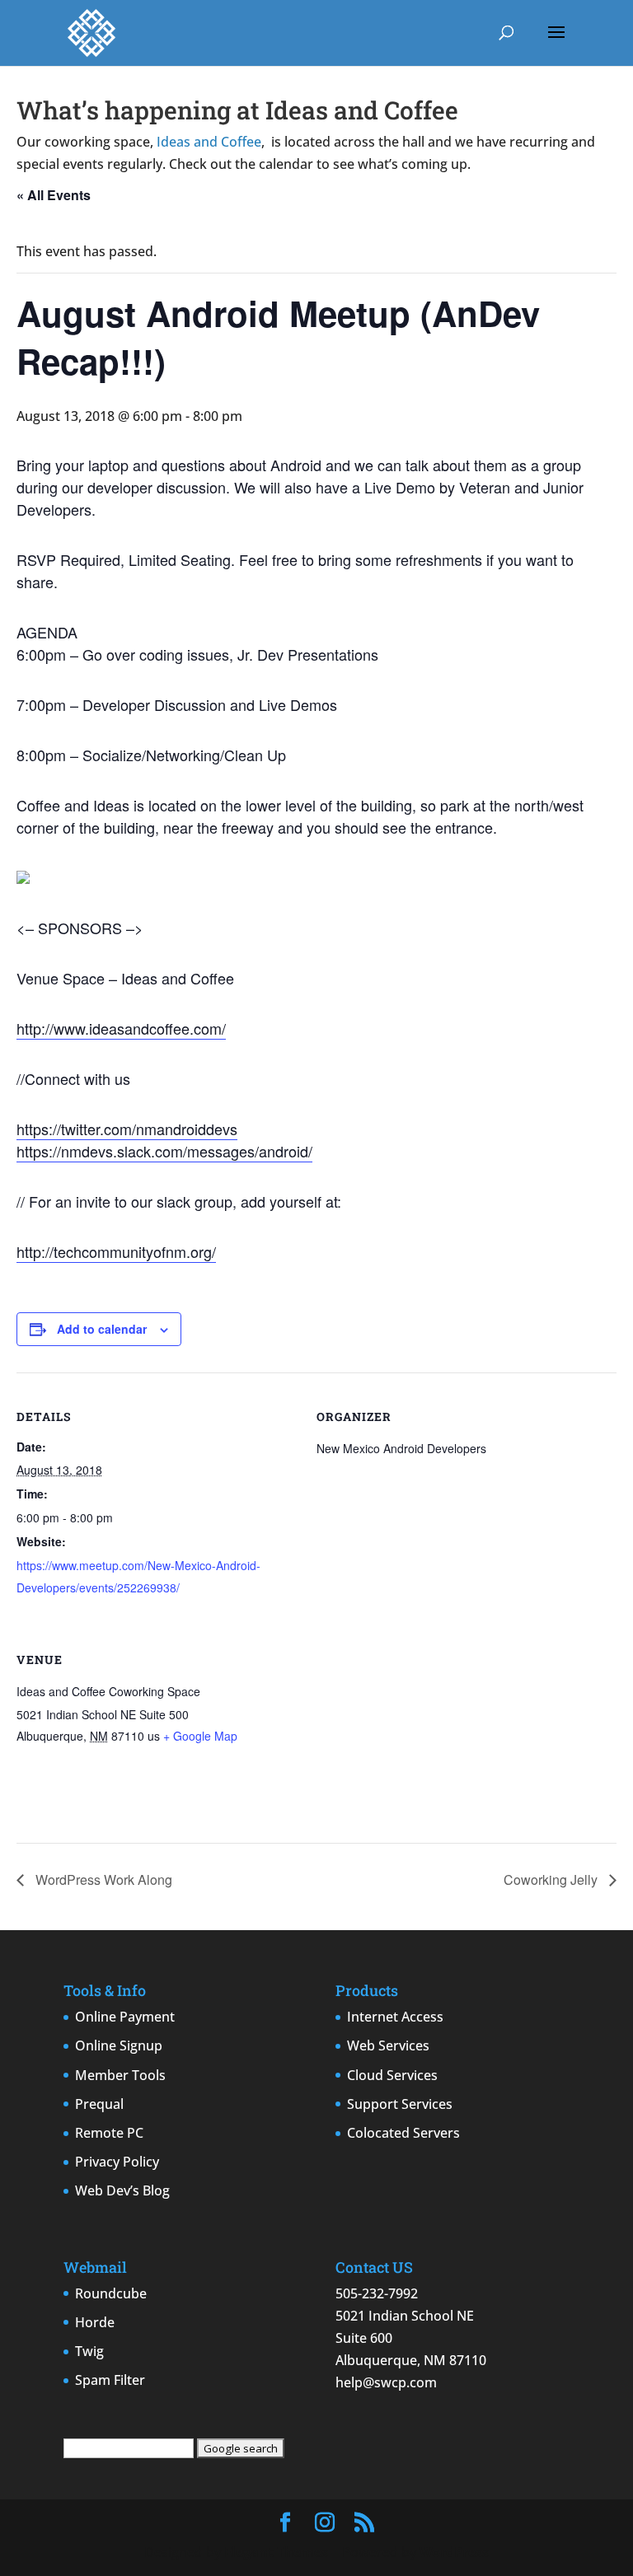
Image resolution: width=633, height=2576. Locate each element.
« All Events (54, 195)
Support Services (400, 2104)
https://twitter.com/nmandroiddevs (127, 1129)
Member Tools (120, 2075)
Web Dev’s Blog (122, 2190)
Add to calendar (102, 1329)
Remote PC (109, 2133)
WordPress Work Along (102, 1879)
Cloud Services (392, 2075)
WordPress (454, 2552)
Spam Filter (110, 2380)
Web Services (388, 2045)
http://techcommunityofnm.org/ (116, 1251)
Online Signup (119, 2045)
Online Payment (125, 2017)
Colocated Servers (403, 2133)
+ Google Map (200, 1736)
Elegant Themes (276, 2552)
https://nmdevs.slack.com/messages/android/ (164, 1151)
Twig (89, 2351)
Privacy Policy (117, 2162)
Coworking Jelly (552, 1879)
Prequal (99, 2104)
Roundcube (111, 2293)
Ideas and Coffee (209, 142)
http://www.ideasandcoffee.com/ (121, 1028)
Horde (95, 2322)
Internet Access (395, 2017)
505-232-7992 (377, 2293)
